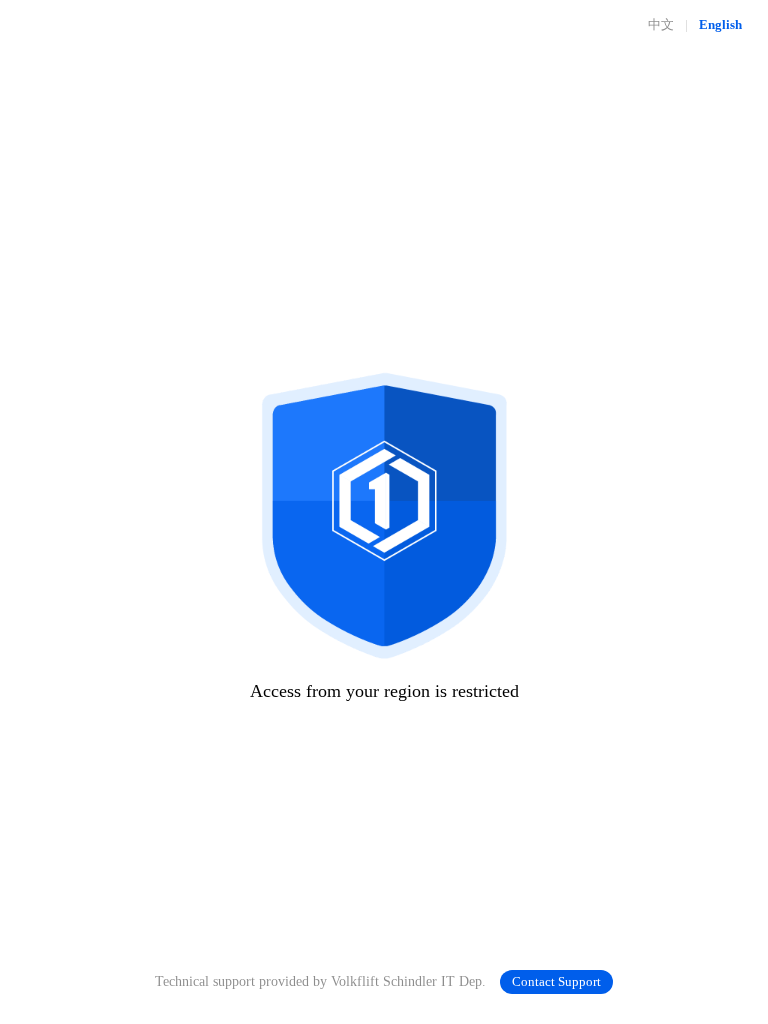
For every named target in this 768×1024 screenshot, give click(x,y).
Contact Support (556, 981)
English (720, 24)
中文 (661, 24)
